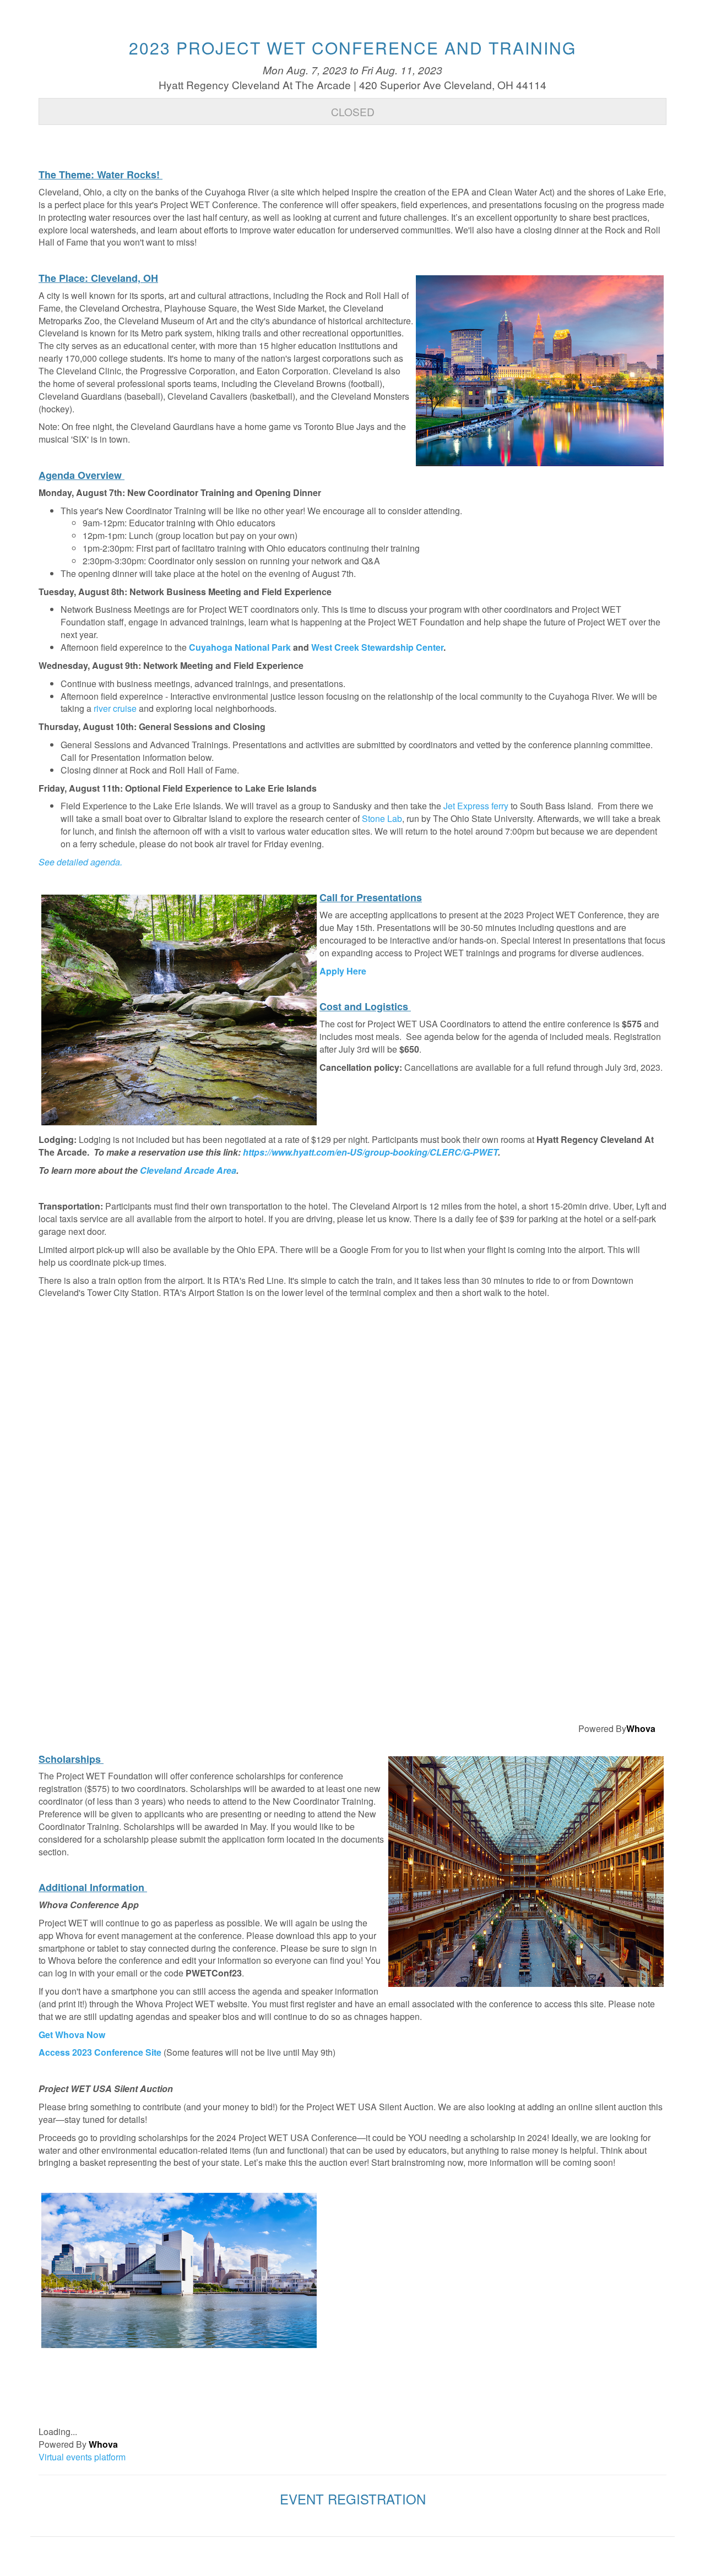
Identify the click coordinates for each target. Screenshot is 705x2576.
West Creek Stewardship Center (377, 647)
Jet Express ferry (476, 806)
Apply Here (343, 971)
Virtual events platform (82, 2457)
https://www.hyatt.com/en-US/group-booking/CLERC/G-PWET (370, 1152)
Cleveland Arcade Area (188, 1170)
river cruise (115, 708)
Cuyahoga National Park (240, 647)
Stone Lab (382, 818)
